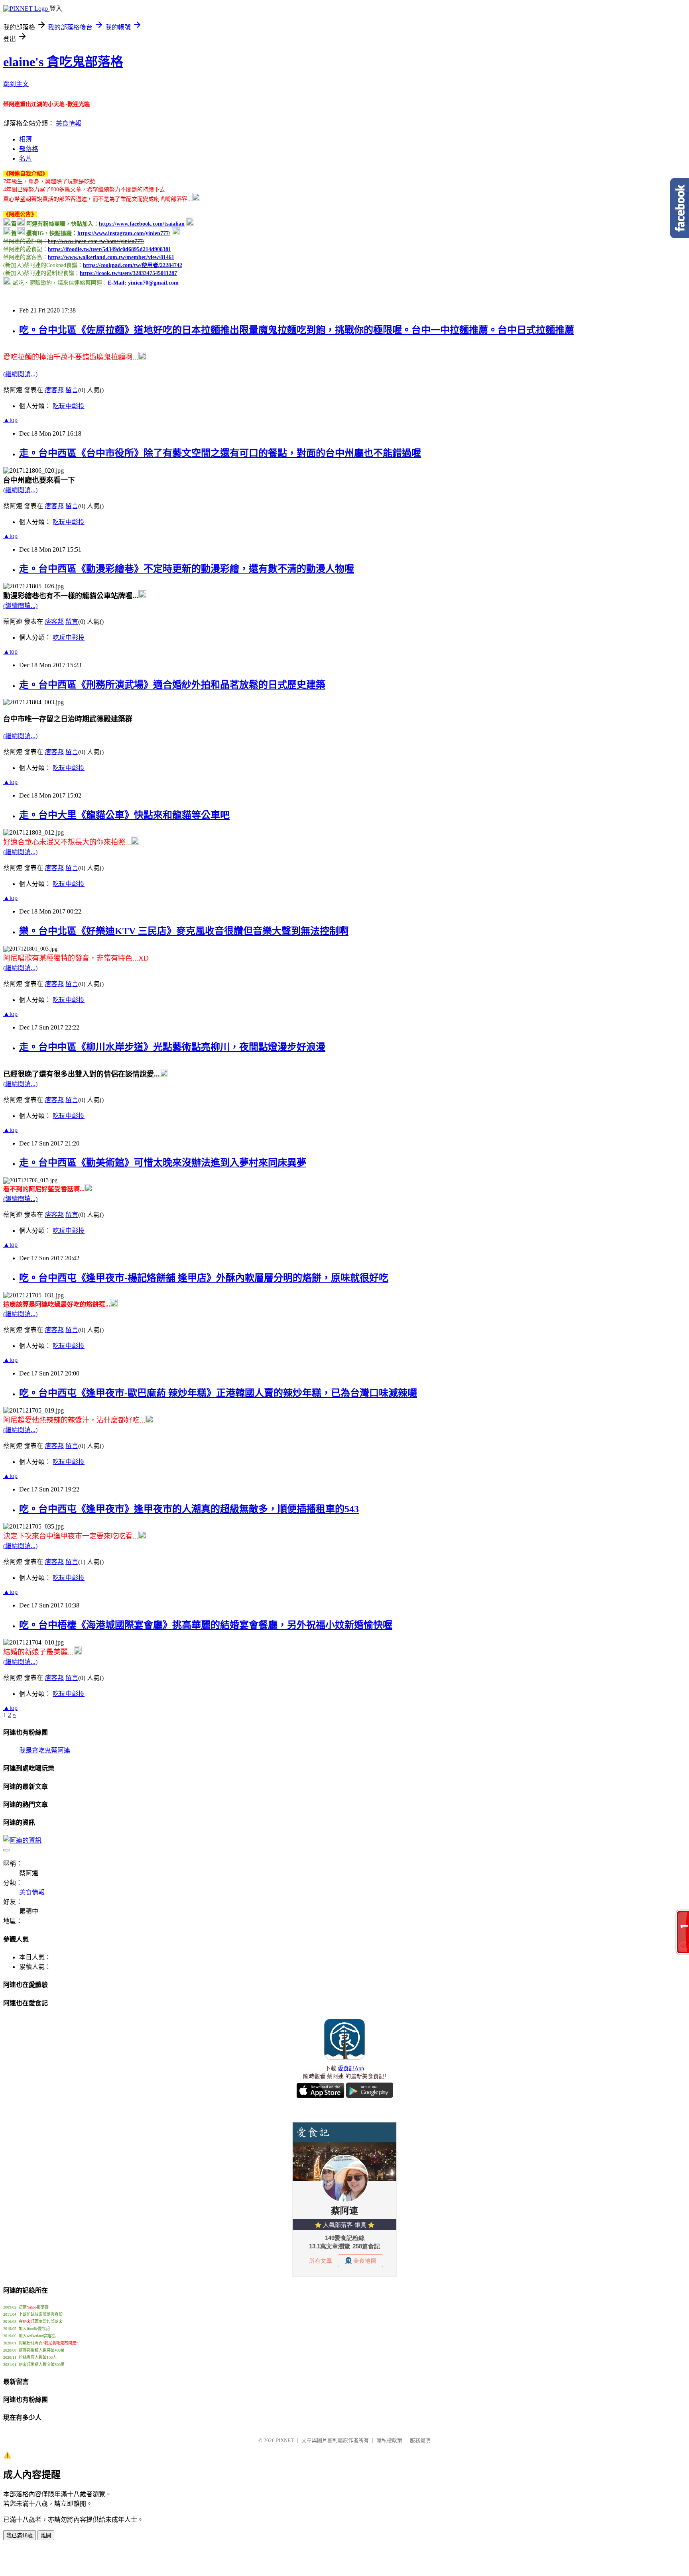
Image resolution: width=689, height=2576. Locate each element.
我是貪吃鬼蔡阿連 (45, 1750)
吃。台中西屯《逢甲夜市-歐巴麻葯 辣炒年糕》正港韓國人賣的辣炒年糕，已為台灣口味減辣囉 (218, 1393)
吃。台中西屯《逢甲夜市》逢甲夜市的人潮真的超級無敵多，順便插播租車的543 (189, 1509)
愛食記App (351, 2068)
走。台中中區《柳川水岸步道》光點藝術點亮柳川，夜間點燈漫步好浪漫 (172, 1047)
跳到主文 (16, 84)
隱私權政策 (389, 2440)
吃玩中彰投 (69, 406)
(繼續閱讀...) (20, 374)
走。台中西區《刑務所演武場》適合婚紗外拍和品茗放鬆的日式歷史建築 (172, 685)
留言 (72, 390)
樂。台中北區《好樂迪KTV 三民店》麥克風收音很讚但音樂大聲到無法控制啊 (184, 931)
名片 (26, 158)
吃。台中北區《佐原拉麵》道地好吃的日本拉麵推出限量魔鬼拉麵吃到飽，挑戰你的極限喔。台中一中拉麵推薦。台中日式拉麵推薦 (297, 330)
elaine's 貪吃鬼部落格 (63, 62)
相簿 (26, 139)
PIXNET (285, 2440)
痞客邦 (54, 390)
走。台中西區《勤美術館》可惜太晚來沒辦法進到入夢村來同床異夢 (163, 1163)
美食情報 (69, 123)
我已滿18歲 (20, 2536)
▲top (10, 420)
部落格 (29, 149)
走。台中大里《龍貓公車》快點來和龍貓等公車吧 (124, 815)
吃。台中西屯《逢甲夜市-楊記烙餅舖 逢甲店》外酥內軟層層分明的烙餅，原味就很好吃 (204, 1278)
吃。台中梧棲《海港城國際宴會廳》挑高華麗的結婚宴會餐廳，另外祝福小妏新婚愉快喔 (206, 1625)
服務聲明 (420, 2440)
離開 (46, 2536)
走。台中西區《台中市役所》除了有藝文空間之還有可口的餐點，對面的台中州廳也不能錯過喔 (220, 453)
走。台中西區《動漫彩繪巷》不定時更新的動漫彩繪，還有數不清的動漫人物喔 (187, 569)
